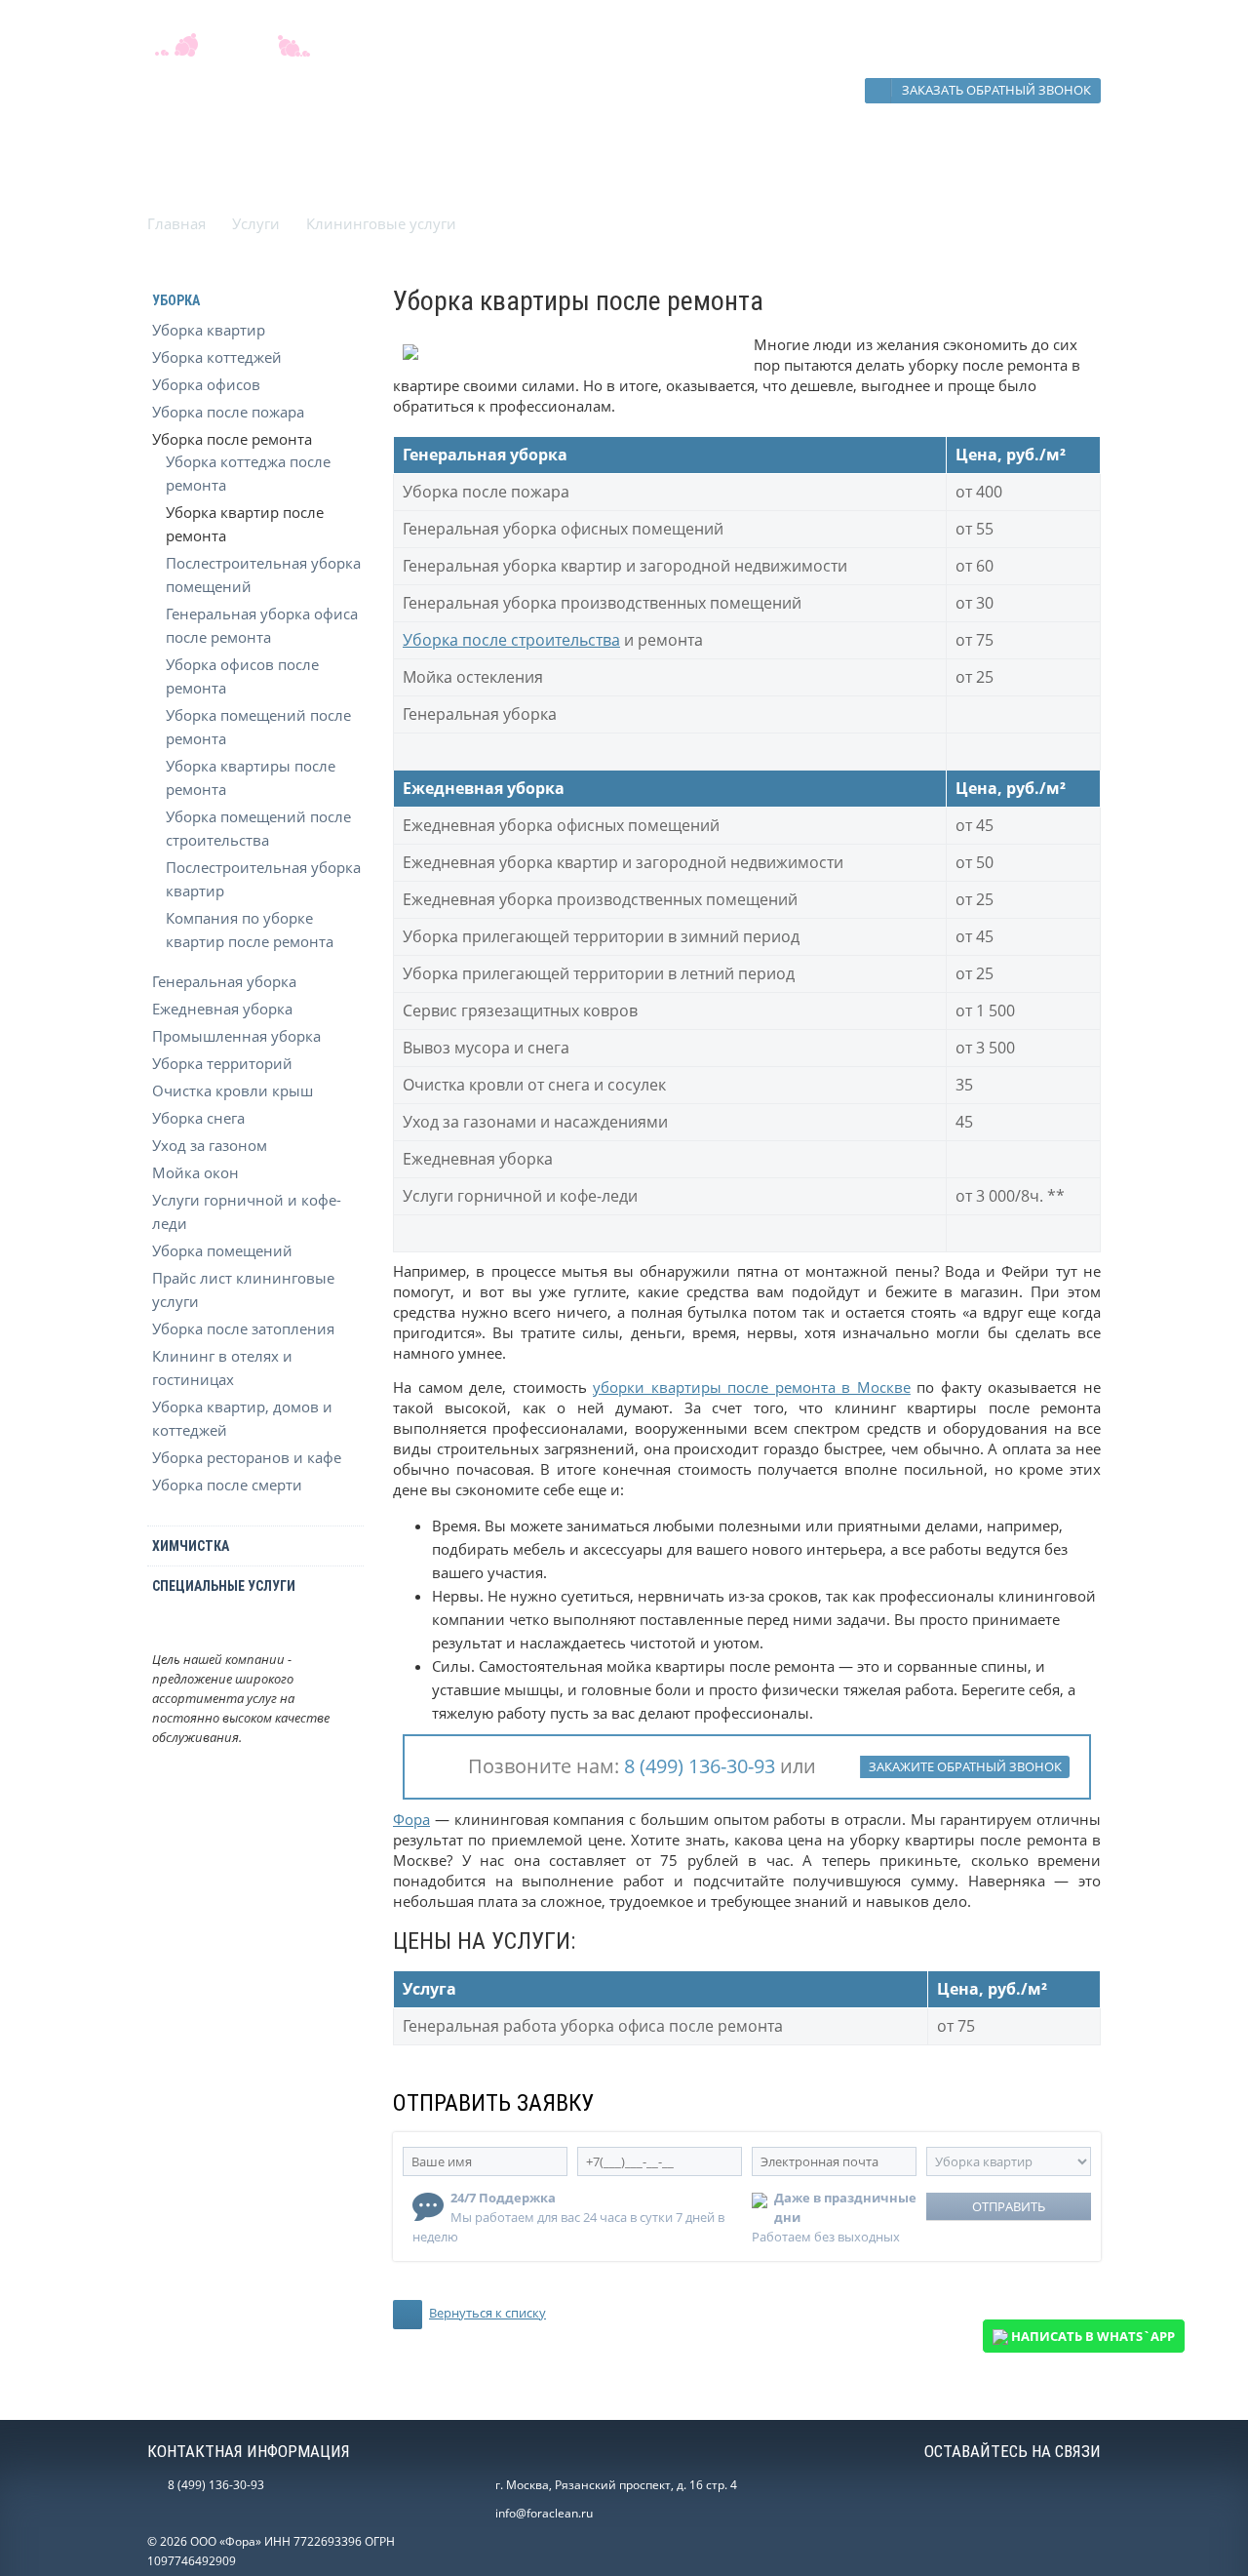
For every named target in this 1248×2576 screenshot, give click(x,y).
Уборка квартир (209, 330)
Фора (411, 1819)
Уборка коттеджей (217, 357)
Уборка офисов (206, 384)
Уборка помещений (222, 1250)
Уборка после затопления (243, 1328)
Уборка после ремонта (232, 439)
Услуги (256, 223)
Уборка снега (198, 1118)
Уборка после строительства (511, 640)
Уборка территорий (222, 1063)
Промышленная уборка (236, 1036)
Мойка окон (195, 1172)
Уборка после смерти (227, 1485)
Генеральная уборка (224, 981)
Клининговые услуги (381, 223)
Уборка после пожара (228, 412)
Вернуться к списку (487, 2313)
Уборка (176, 300)
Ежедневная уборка (222, 1009)
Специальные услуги (224, 1586)
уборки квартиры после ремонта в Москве (752, 1387)
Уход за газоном (210, 1145)
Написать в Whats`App (1092, 2336)
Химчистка (191, 1546)
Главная (176, 223)
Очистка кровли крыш (233, 1090)
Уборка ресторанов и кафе (247, 1457)
